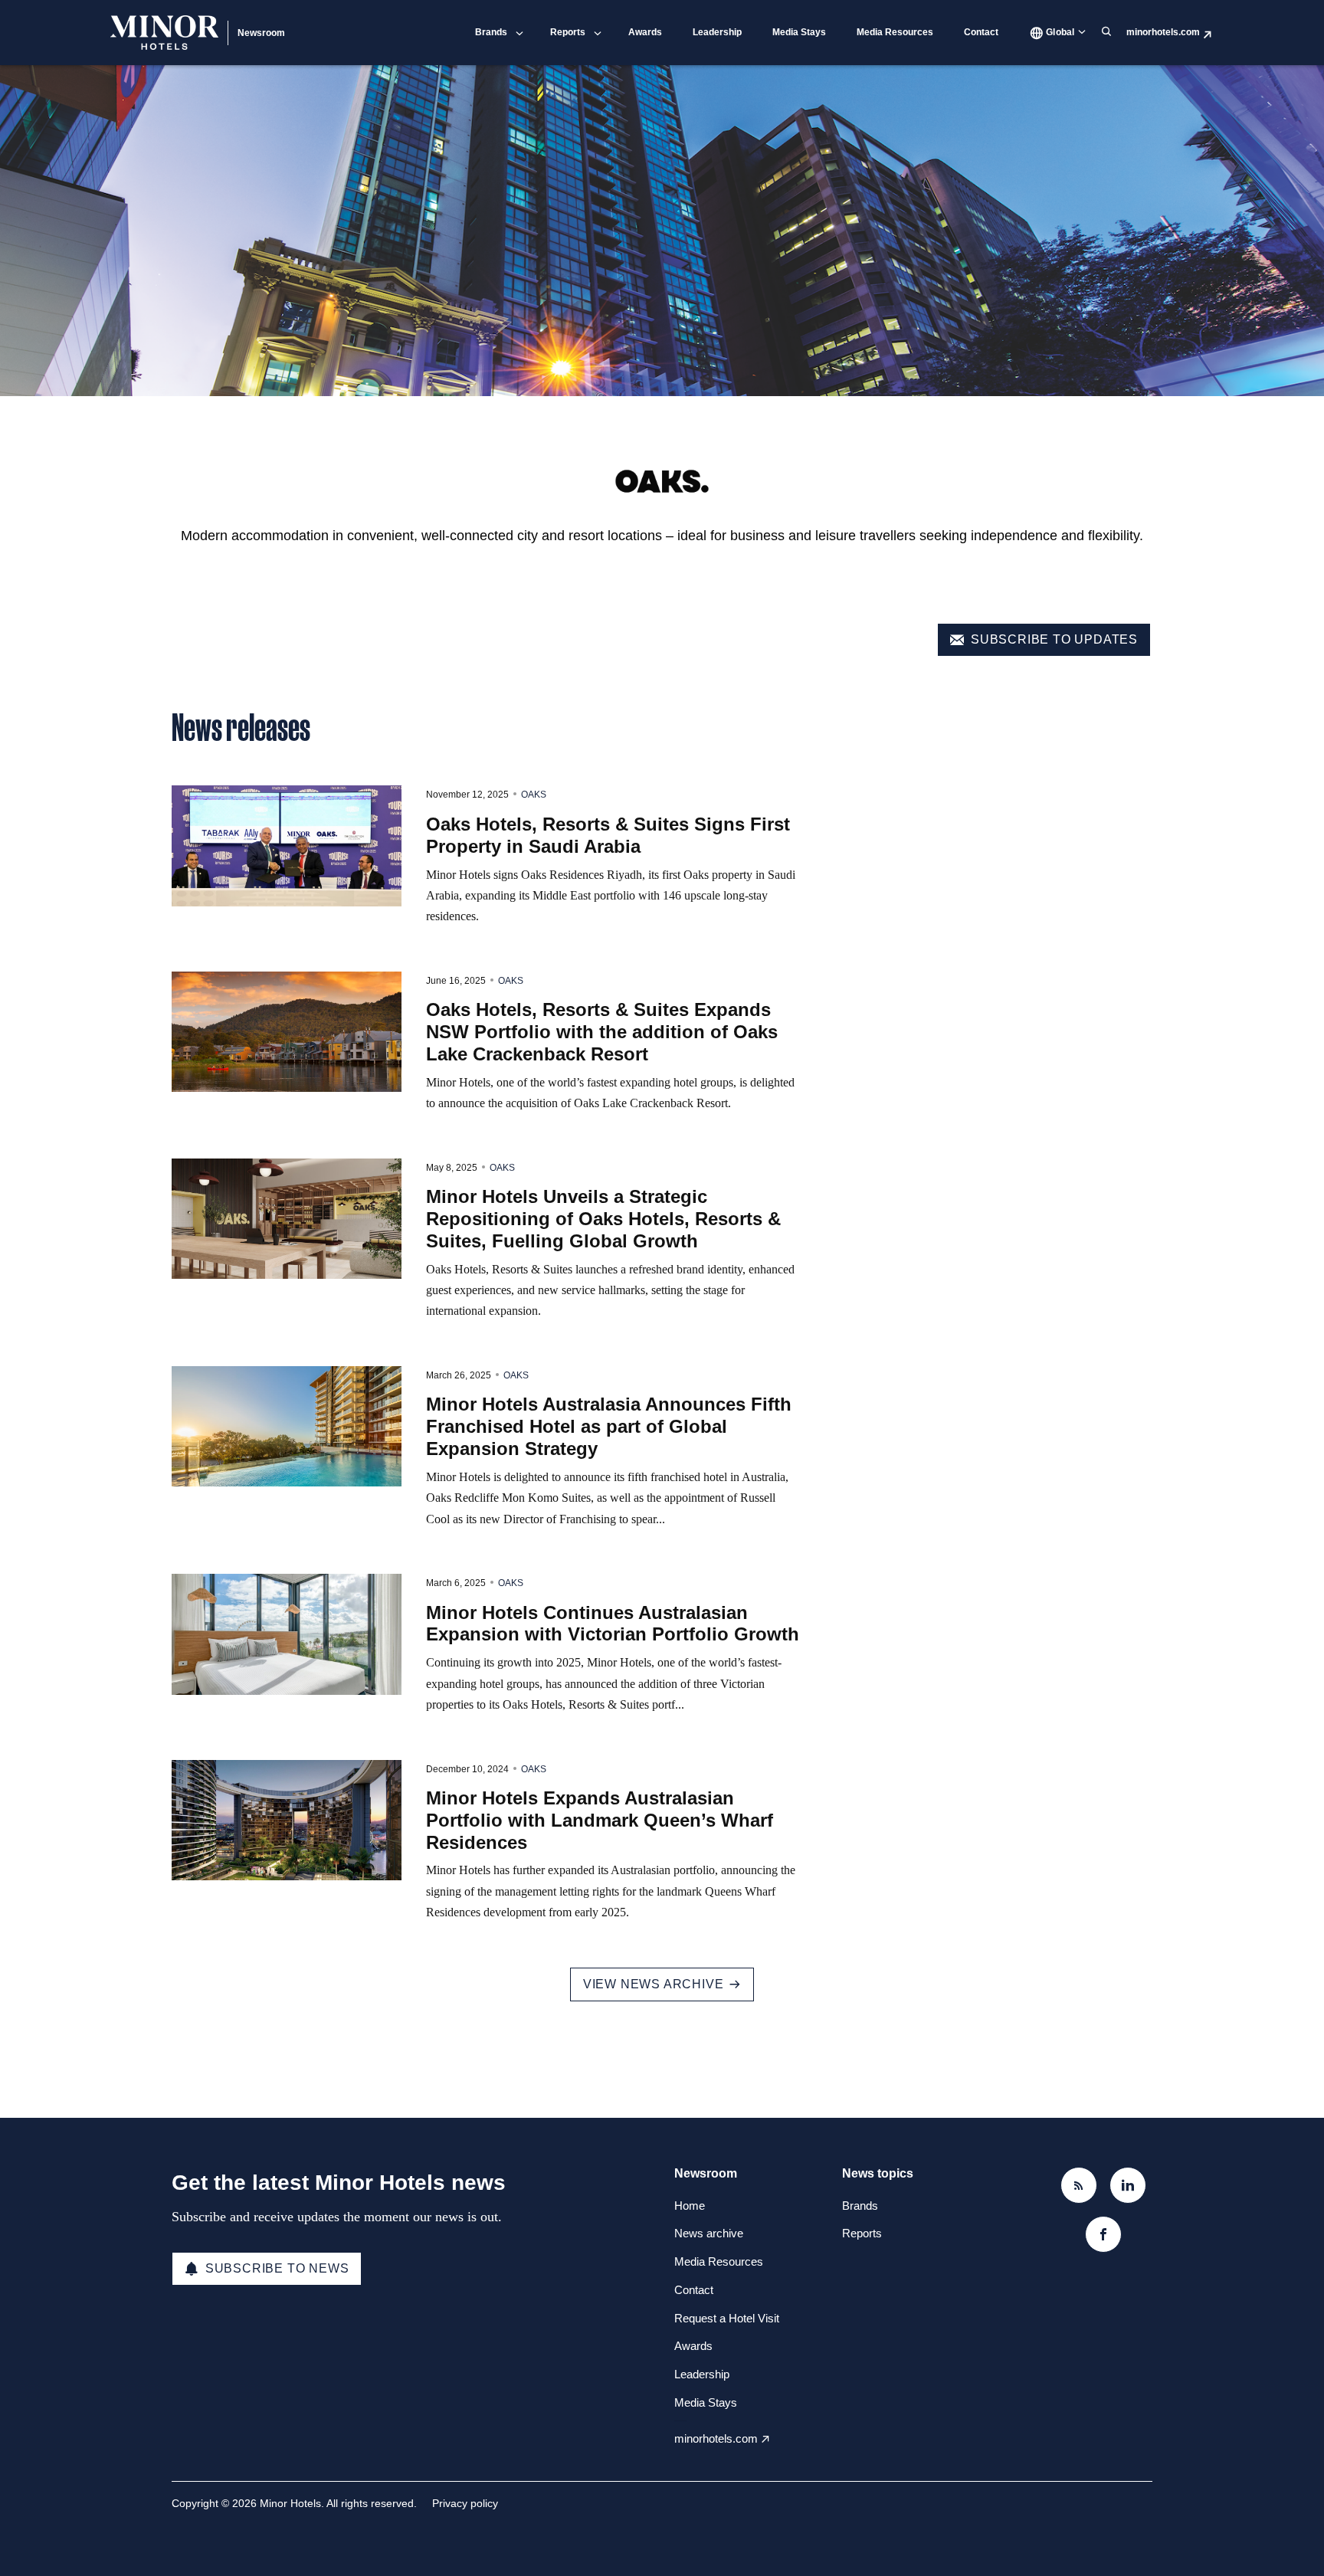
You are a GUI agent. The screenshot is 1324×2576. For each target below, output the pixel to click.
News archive (709, 2233)
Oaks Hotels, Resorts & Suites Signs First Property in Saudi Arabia (608, 835)
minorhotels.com (1163, 32)
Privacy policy (465, 2503)
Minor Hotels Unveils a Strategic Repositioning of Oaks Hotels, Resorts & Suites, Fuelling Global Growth (603, 1219)
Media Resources (895, 32)
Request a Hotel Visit (727, 2318)
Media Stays (799, 32)
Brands (491, 32)
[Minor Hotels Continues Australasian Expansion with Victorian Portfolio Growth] (287, 1634)
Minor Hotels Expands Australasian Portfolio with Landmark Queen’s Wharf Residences (600, 1820)
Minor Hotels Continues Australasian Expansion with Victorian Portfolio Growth (613, 1624)
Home (690, 2206)
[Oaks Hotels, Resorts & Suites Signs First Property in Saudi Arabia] (287, 846)
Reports (568, 32)
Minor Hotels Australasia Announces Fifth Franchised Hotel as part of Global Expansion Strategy (609, 1426)
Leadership (717, 32)
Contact (981, 32)
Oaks (534, 795)
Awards (645, 32)
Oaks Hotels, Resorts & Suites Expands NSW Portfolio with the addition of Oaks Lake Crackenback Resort (602, 1032)
